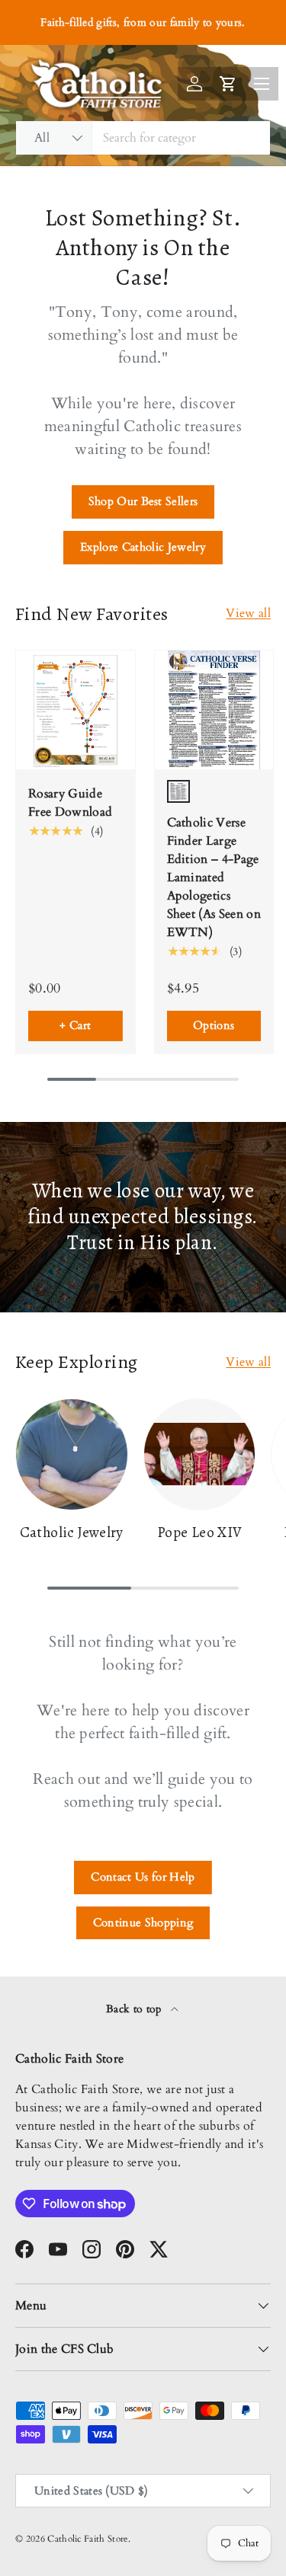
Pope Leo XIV (199, 1532)
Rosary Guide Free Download (70, 803)
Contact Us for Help (143, 1877)
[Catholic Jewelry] (72, 1455)
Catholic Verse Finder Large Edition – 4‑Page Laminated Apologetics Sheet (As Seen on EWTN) (214, 877)
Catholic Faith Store (87, 2539)
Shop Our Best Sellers (143, 501)
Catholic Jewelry (72, 1532)
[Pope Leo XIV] (200, 1455)
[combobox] (143, 138)
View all (248, 613)
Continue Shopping (143, 1922)
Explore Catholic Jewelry (143, 547)
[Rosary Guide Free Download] (76, 710)
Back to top (135, 2009)
